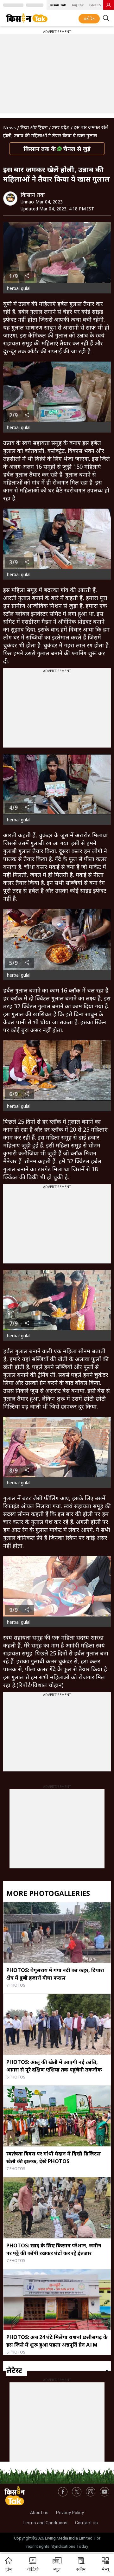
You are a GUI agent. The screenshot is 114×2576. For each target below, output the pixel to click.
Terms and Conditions (45, 2523)
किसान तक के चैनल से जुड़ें (57, 149)
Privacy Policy (70, 2513)
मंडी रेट (89, 19)
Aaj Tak (78, 5)
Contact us (86, 2523)
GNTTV (95, 5)
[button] (105, 2565)
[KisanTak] (27, 18)
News (9, 127)
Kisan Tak (58, 5)
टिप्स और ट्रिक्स (34, 127)
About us (39, 2513)
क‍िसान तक (33, 195)
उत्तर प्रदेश (61, 127)
